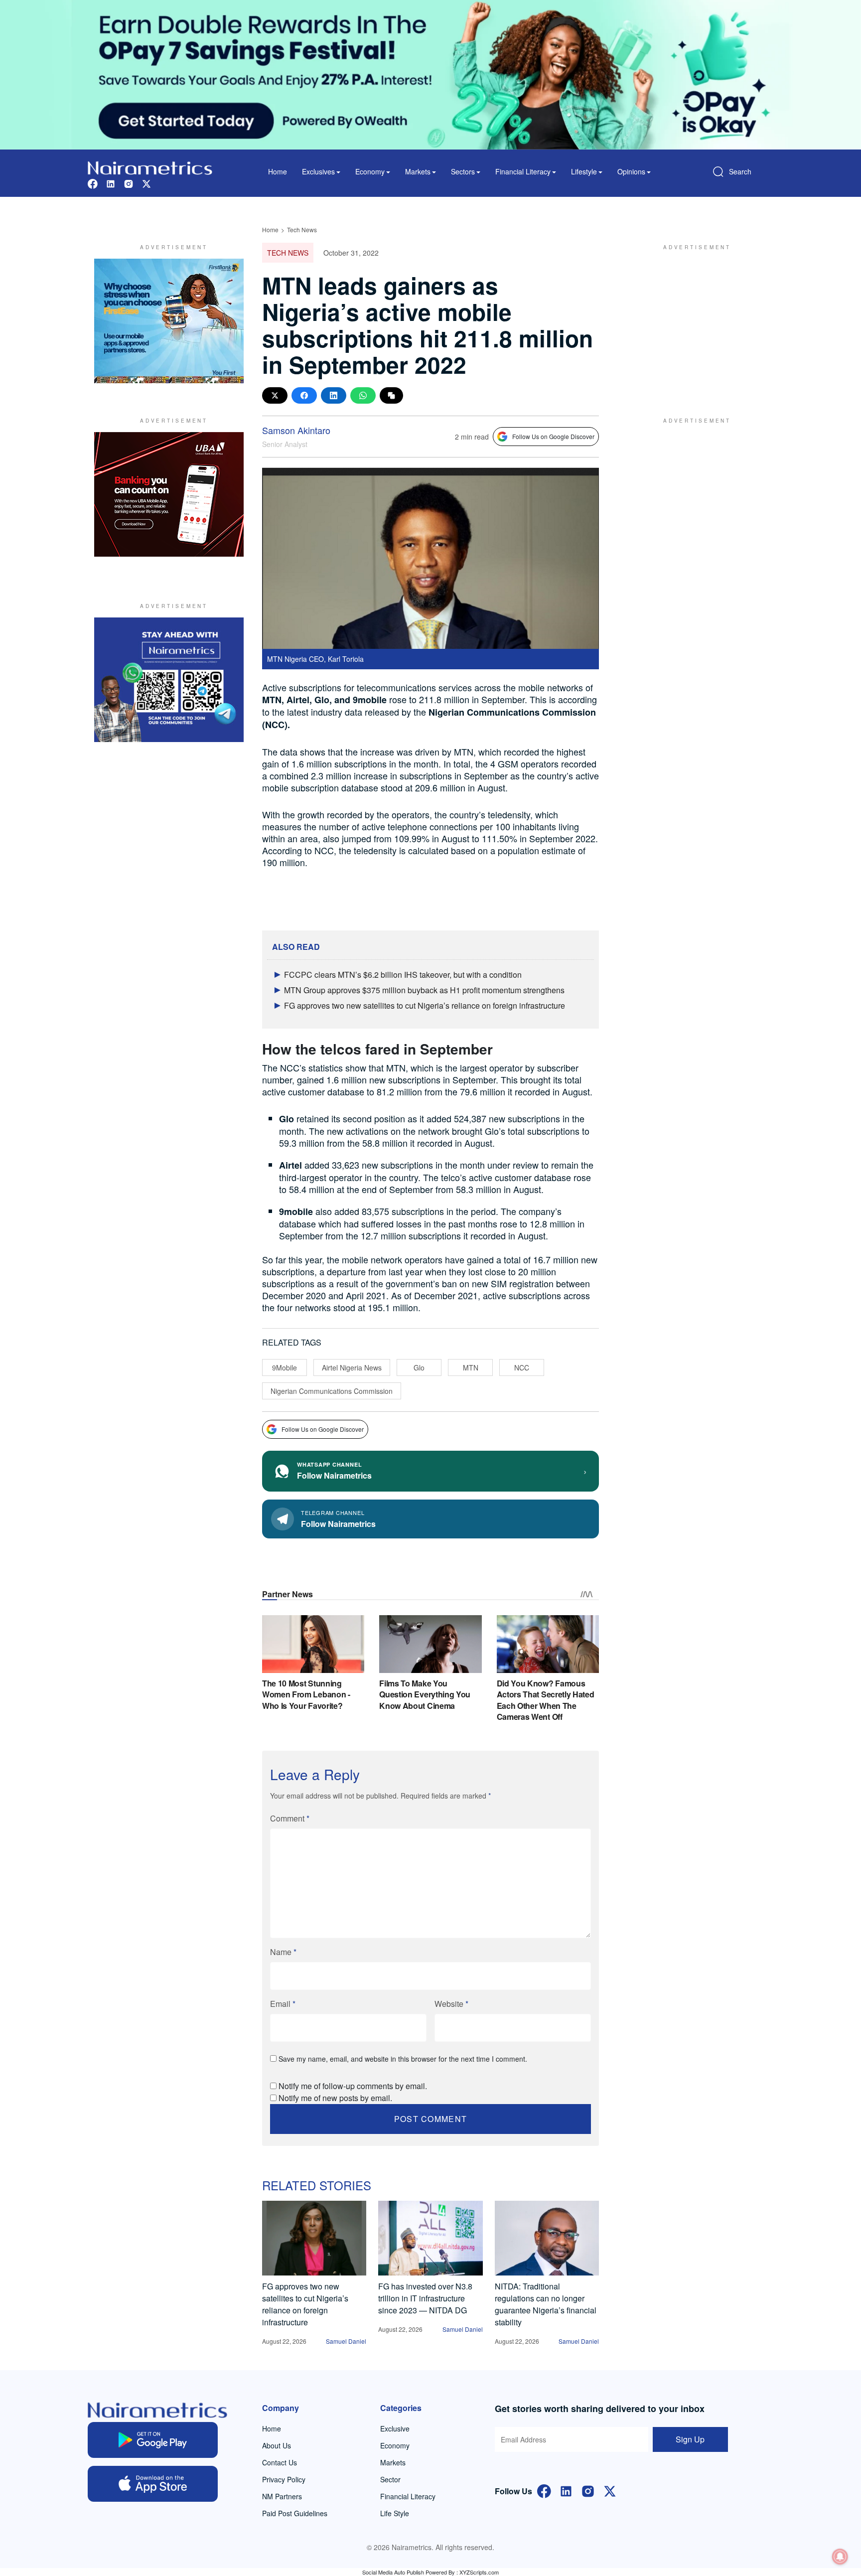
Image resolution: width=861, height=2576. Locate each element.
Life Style (395, 2513)
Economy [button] (370, 171)
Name (283, 1952)
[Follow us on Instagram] (129, 183)
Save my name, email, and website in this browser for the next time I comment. (403, 2059)
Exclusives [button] (318, 171)
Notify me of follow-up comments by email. (353, 2086)
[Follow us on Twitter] (146, 183)
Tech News (302, 229)
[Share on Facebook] (304, 395)
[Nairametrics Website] (150, 167)
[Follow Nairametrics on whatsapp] (169, 680)
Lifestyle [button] (584, 171)
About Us (277, 2445)
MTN (471, 1367)
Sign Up (690, 2439)
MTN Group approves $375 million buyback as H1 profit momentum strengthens (424, 990)
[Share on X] (275, 395)
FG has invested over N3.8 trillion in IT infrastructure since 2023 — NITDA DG (425, 2298)
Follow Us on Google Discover (553, 436)
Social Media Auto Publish (393, 2572)
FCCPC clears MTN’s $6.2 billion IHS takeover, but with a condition (403, 975)
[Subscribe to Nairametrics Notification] (840, 2557)
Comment (290, 1818)
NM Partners (282, 2496)
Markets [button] (418, 171)
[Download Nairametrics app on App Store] (153, 2484)
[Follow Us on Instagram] (588, 2490)
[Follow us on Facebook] (93, 183)
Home (278, 171)
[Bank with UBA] (169, 494)
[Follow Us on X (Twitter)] (610, 2490)
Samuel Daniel (346, 2341)
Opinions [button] (631, 171)
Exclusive (395, 2428)
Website (451, 2004)
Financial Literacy (408, 2496)
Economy (395, 2445)
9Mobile (285, 1367)
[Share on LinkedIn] (334, 395)
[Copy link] (391, 395)
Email (283, 2004)
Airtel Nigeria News (352, 1367)
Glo (419, 1367)
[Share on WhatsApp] (363, 395)
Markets (393, 2462)
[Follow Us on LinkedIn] (566, 2490)
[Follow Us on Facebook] (544, 2490)
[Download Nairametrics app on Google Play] (153, 2440)
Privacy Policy (284, 2479)
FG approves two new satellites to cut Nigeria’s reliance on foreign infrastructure (425, 1005)
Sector (390, 2479)
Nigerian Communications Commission (332, 1391)
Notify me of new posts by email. (335, 2098)
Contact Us (280, 2462)
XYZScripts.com (479, 2572)
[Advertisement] (692, 321)
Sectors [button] (463, 171)
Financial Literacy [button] (523, 171)
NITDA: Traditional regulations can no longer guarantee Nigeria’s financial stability (546, 2304)
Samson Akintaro (296, 430)
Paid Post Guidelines (295, 2513)
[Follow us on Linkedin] (111, 183)
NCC (522, 1367)
